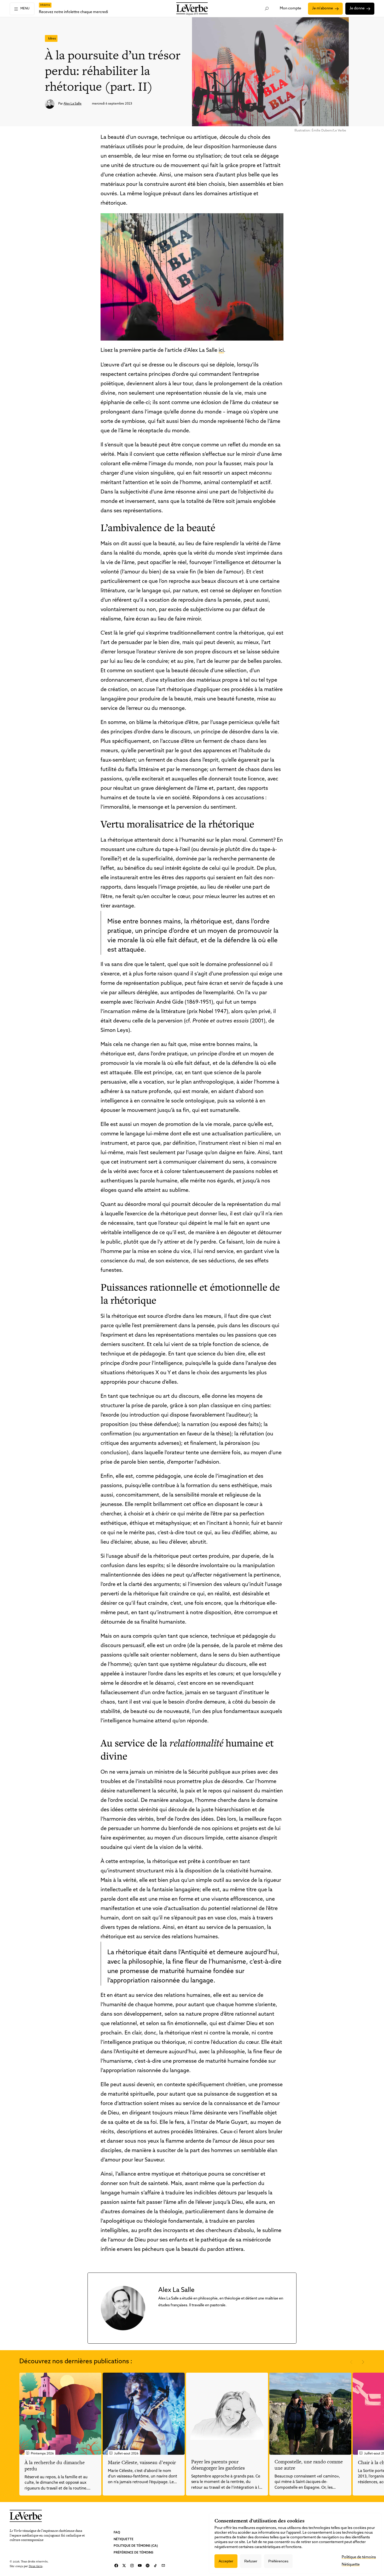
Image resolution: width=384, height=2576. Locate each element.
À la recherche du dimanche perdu (55, 2466)
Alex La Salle (72, 104)
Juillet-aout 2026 (126, 2454)
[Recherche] (267, 9)
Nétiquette (124, 2539)
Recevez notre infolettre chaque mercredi (73, 12)
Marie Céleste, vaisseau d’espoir (142, 2462)
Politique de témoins (359, 2557)
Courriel (163, 2566)
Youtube (140, 2566)
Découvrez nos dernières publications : (76, 2362)
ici (221, 350)
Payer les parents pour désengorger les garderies (218, 2465)
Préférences (278, 2561)
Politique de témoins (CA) (136, 2546)
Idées (52, 39)
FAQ (117, 2533)
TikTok (155, 2566)
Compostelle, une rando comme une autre (309, 2465)
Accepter (226, 2561)
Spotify (148, 2566)
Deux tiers (36, 2566)
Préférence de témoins (133, 2552)
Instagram (132, 2566)
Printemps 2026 (42, 2454)
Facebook (116, 2566)
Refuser (251, 2561)
